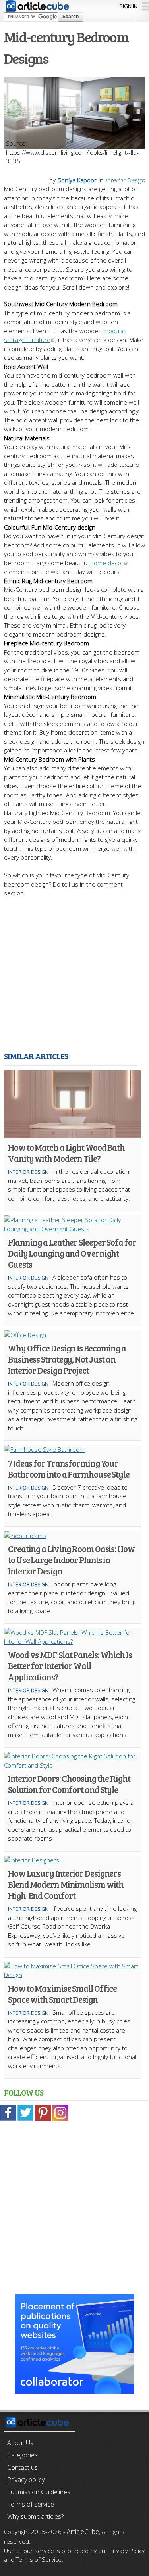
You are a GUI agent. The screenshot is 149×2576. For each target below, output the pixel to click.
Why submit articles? (35, 2516)
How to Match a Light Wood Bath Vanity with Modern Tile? (66, 1153)
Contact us (22, 2467)
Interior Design (125, 180)
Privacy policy (26, 2480)
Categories (22, 2455)
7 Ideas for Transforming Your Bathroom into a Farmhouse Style (69, 1468)
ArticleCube (83, 2532)
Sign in (129, 6)
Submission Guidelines (39, 2492)
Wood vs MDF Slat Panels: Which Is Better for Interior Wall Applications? (70, 1666)
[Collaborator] (75, 2389)
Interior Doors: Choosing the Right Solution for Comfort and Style (69, 1784)
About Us (20, 2443)
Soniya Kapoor (77, 180)
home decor (107, 563)
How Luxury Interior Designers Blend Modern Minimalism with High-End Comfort (66, 1884)
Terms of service (31, 2504)
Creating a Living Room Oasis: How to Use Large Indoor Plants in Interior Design (71, 1560)
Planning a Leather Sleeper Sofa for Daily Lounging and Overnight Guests (72, 1253)
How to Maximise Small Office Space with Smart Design (62, 1994)
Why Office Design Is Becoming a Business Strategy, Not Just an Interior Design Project (67, 1359)
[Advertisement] (74, 972)
